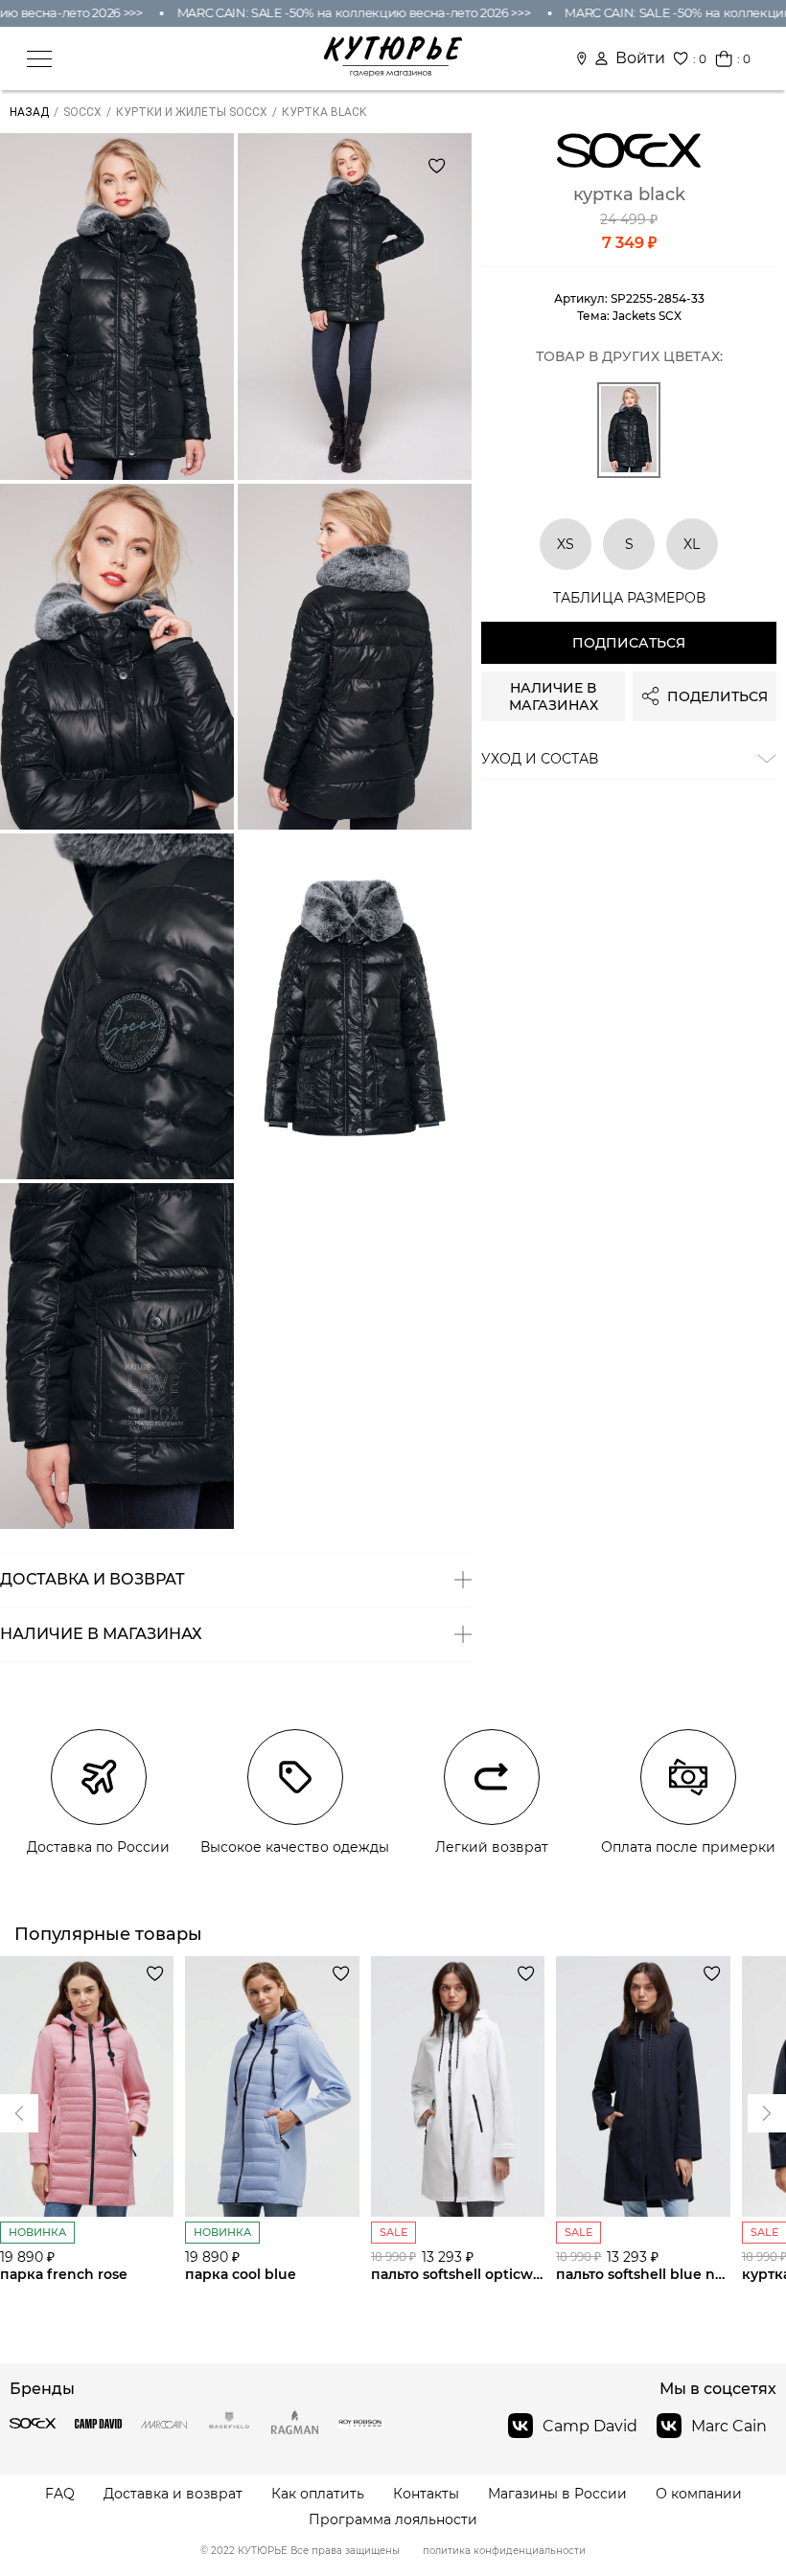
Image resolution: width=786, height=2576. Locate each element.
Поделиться (717, 696)
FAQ (60, 2494)
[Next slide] (19, 2113)
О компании (699, 2494)
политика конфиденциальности (504, 2551)
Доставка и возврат (173, 2494)
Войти (640, 58)
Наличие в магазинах (554, 696)
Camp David (590, 2426)
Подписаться (629, 643)
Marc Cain (729, 2426)
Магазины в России (557, 2494)
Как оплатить (318, 2494)
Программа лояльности (393, 2520)
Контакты (426, 2494)
